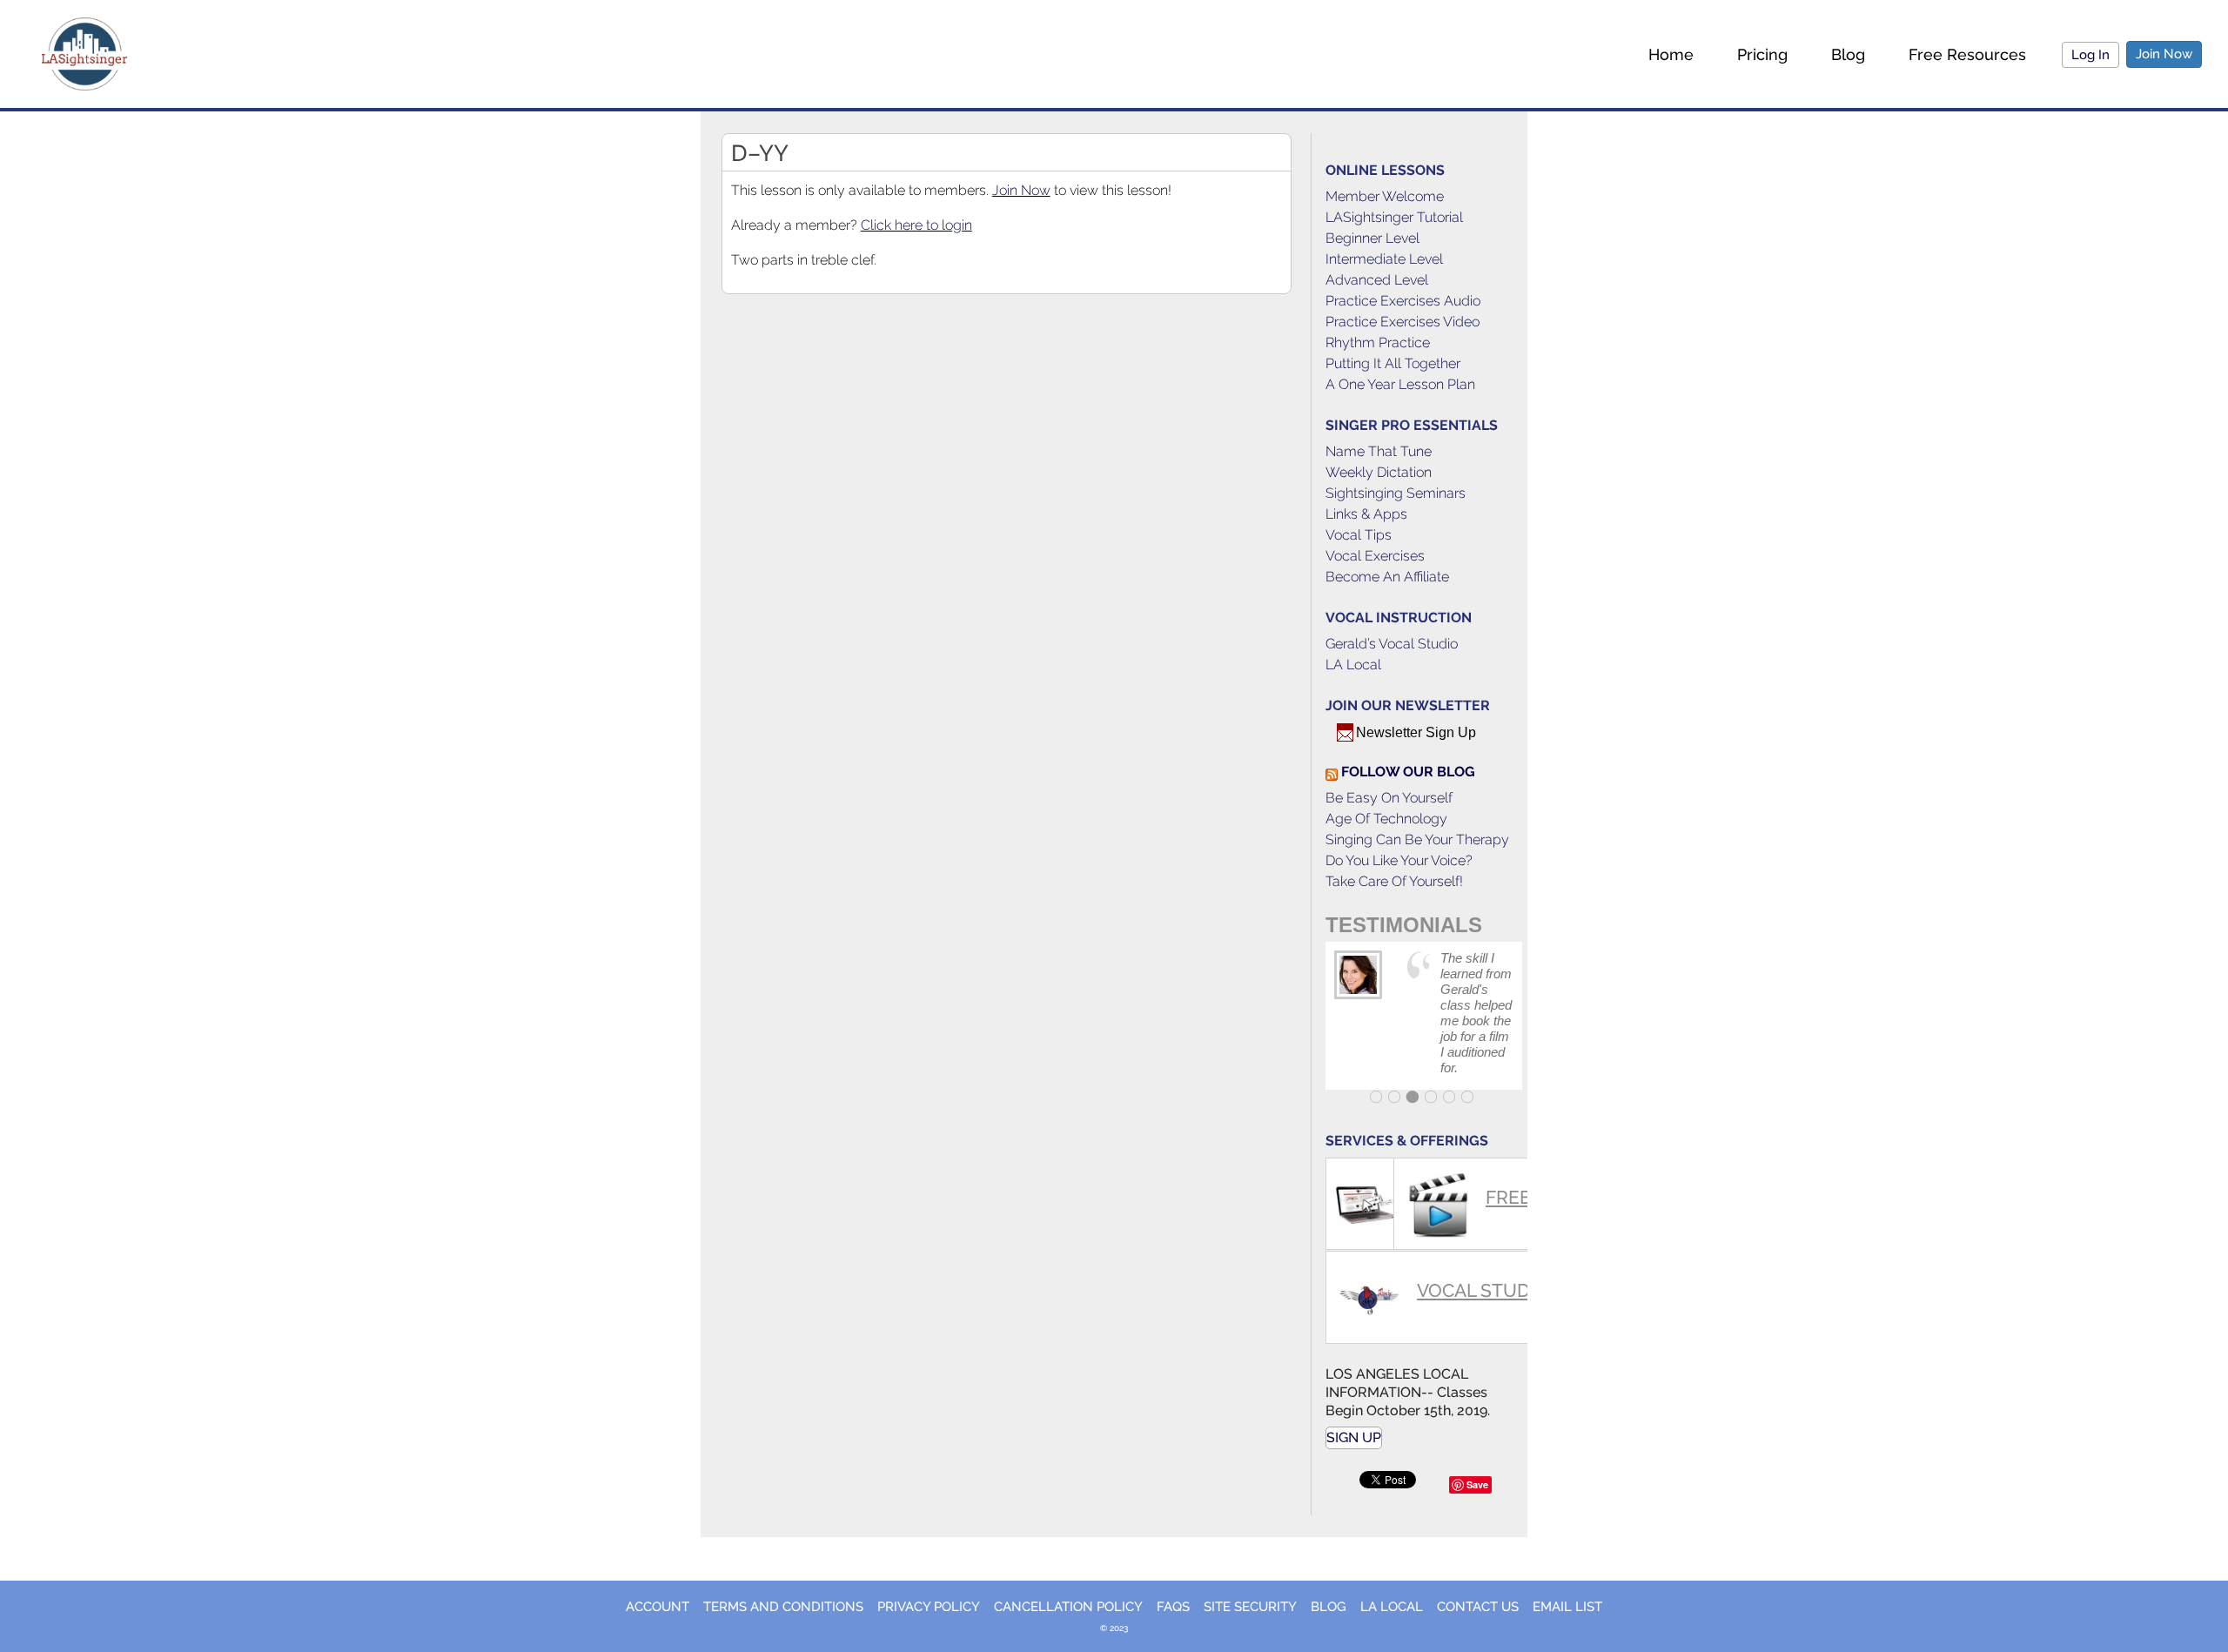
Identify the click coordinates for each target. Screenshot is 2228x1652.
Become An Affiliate (1387, 577)
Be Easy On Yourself (1389, 798)
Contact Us (1478, 1607)
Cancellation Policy (1068, 1607)
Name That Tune (1379, 451)
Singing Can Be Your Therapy (1417, 839)
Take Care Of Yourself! (1394, 881)
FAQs (1173, 1607)
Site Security (1250, 1607)
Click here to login (916, 225)
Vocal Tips (1359, 535)
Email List (1567, 1607)
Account (658, 1607)
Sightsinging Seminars (1396, 493)
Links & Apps (1366, 514)
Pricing (1762, 54)
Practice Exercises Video (1403, 322)
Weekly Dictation (1379, 472)
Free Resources (1967, 54)
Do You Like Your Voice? (1399, 860)
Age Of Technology (1386, 819)
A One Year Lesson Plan (1400, 384)
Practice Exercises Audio (1403, 301)
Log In (2090, 55)
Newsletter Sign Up (1416, 732)
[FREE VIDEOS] (1426, 1166)
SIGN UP (1354, 1437)
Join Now (2164, 54)
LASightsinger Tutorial (1394, 217)
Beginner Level (1372, 238)
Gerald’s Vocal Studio (1392, 644)
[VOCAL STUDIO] (1358, 1259)
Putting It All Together (1393, 363)
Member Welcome (1385, 196)
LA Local (1353, 665)
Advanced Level (1377, 280)
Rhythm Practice (1378, 342)
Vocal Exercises (1375, 556)
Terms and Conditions (783, 1607)
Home (1671, 54)
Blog (1848, 54)
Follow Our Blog (1408, 772)
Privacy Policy (929, 1607)
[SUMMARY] (1358, 1166)
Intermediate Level (1384, 259)
